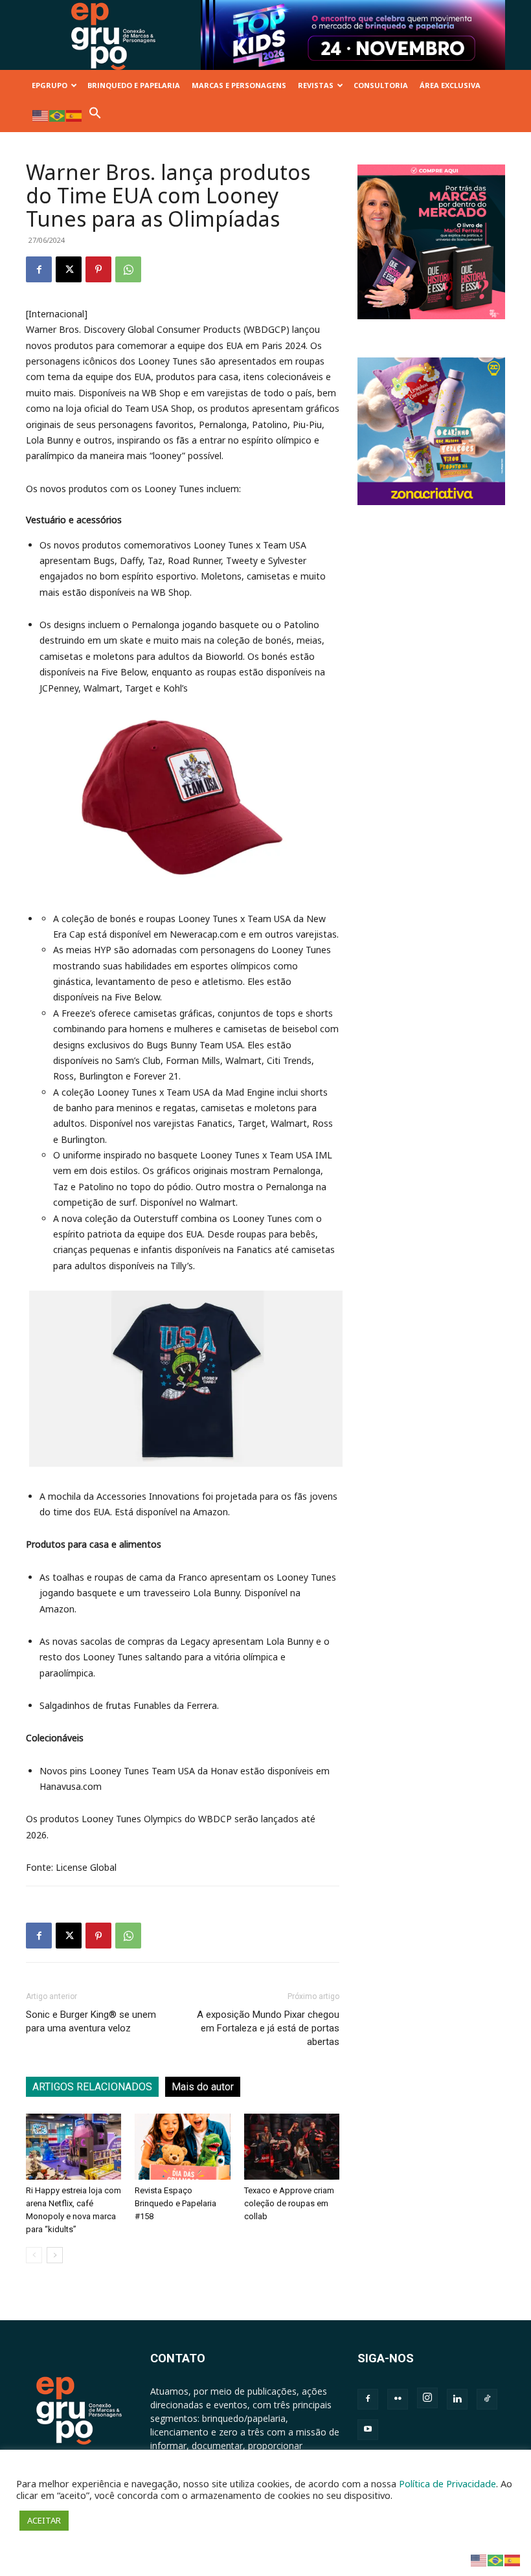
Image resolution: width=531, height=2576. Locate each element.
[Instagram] (427, 2398)
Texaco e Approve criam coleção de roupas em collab (289, 2203)
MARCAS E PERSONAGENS (239, 85)
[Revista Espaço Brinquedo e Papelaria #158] (182, 2146)
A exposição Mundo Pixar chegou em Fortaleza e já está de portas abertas (268, 2028)
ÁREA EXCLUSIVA (450, 85)
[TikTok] (487, 2399)
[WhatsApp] (128, 269)
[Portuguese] (58, 115)
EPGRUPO (50, 85)
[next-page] (55, 2255)
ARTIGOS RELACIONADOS (92, 2087)
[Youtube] (368, 2430)
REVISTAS (316, 85)
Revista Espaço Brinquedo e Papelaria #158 (175, 2203)
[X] (69, 269)
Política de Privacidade (447, 2483)
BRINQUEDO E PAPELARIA (134, 85)
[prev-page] (34, 2255)
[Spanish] (74, 115)
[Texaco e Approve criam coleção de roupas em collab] (292, 2146)
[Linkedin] (457, 2399)
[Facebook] (39, 269)
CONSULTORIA (381, 85)
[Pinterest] (98, 269)
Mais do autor (203, 2087)
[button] (95, 116)
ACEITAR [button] (44, 2520)
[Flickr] (398, 2399)
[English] (41, 115)
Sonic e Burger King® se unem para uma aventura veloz (91, 2021)
